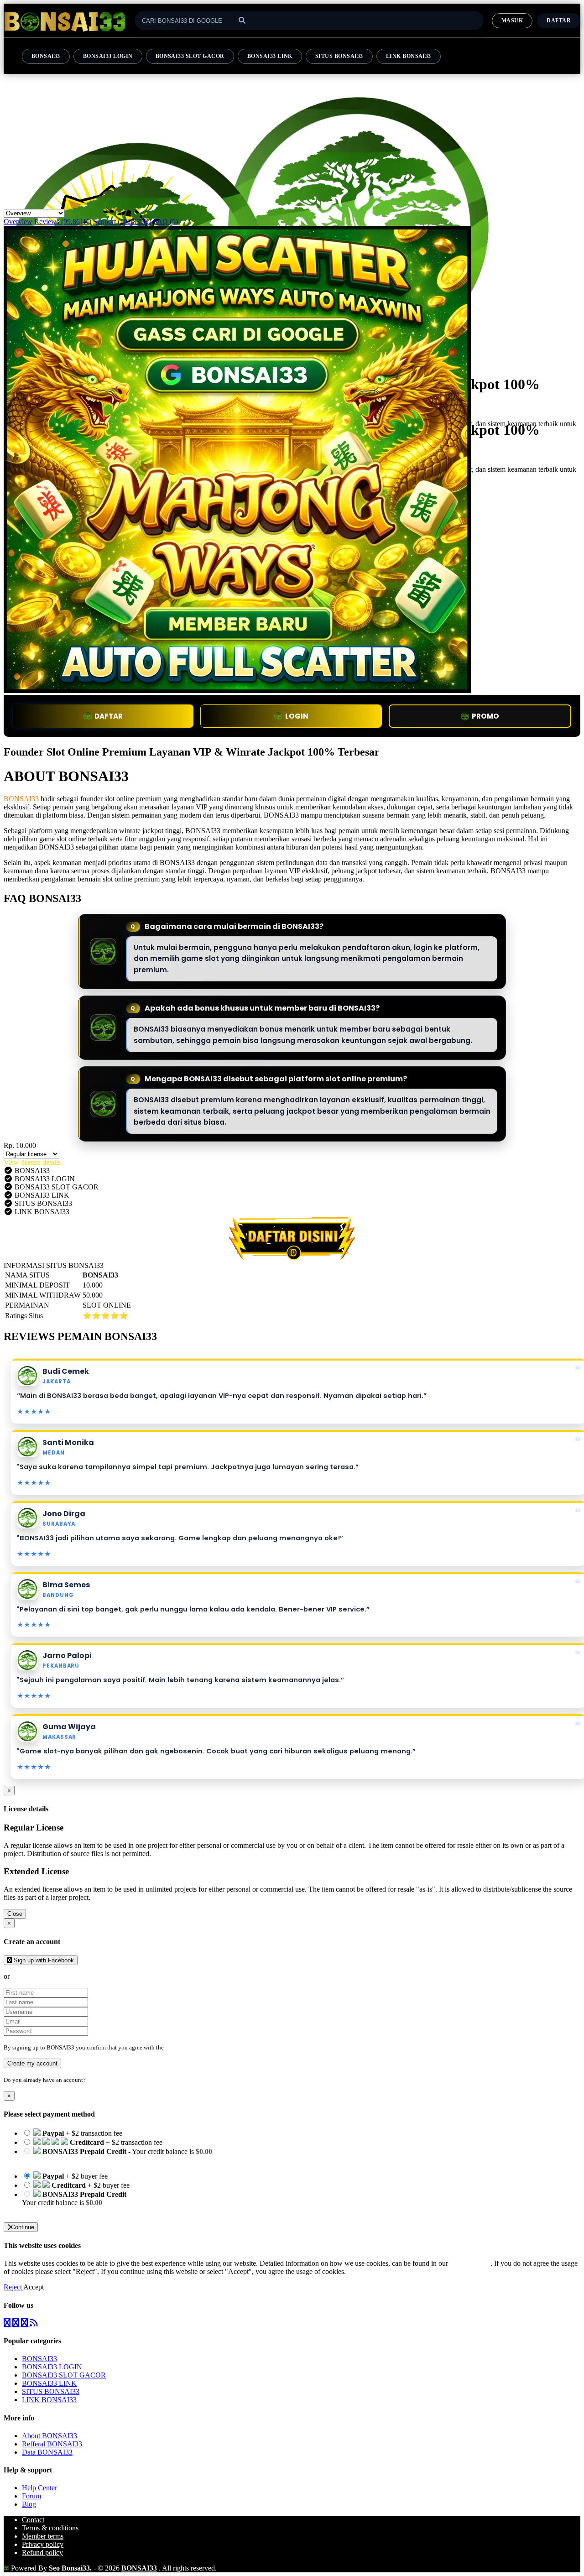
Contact (33, 2520)
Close (15, 1914)
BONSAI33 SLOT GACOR (190, 56)
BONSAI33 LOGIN (108, 56)
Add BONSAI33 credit (56, 2211)
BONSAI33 (46, 56)
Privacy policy (43, 2544)
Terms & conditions (50, 2528)
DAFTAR (109, 716)
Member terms (43, 2536)
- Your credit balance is (117, 2156)
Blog (29, 2504)
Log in (95, 2080)
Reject (13, 2287)
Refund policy (42, 2553)
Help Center (39, 2488)
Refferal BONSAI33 (52, 2444)
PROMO (485, 716)
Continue (23, 2227)
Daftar (559, 21)
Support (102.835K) (122, 222)
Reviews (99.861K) (63, 222)
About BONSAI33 (50, 2436)
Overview (18, 222)
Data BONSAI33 (47, 2452)
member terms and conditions (201, 2047)
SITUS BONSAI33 (339, 56)
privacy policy (470, 2263)
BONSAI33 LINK (270, 56)
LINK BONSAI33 (409, 56)
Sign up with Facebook (43, 1960)
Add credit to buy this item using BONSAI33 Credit (97, 2160)
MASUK (512, 21)
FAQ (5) (166, 222)
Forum (31, 2496)
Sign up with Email (39, 1976)
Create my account (32, 2063)
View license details (32, 1162)
